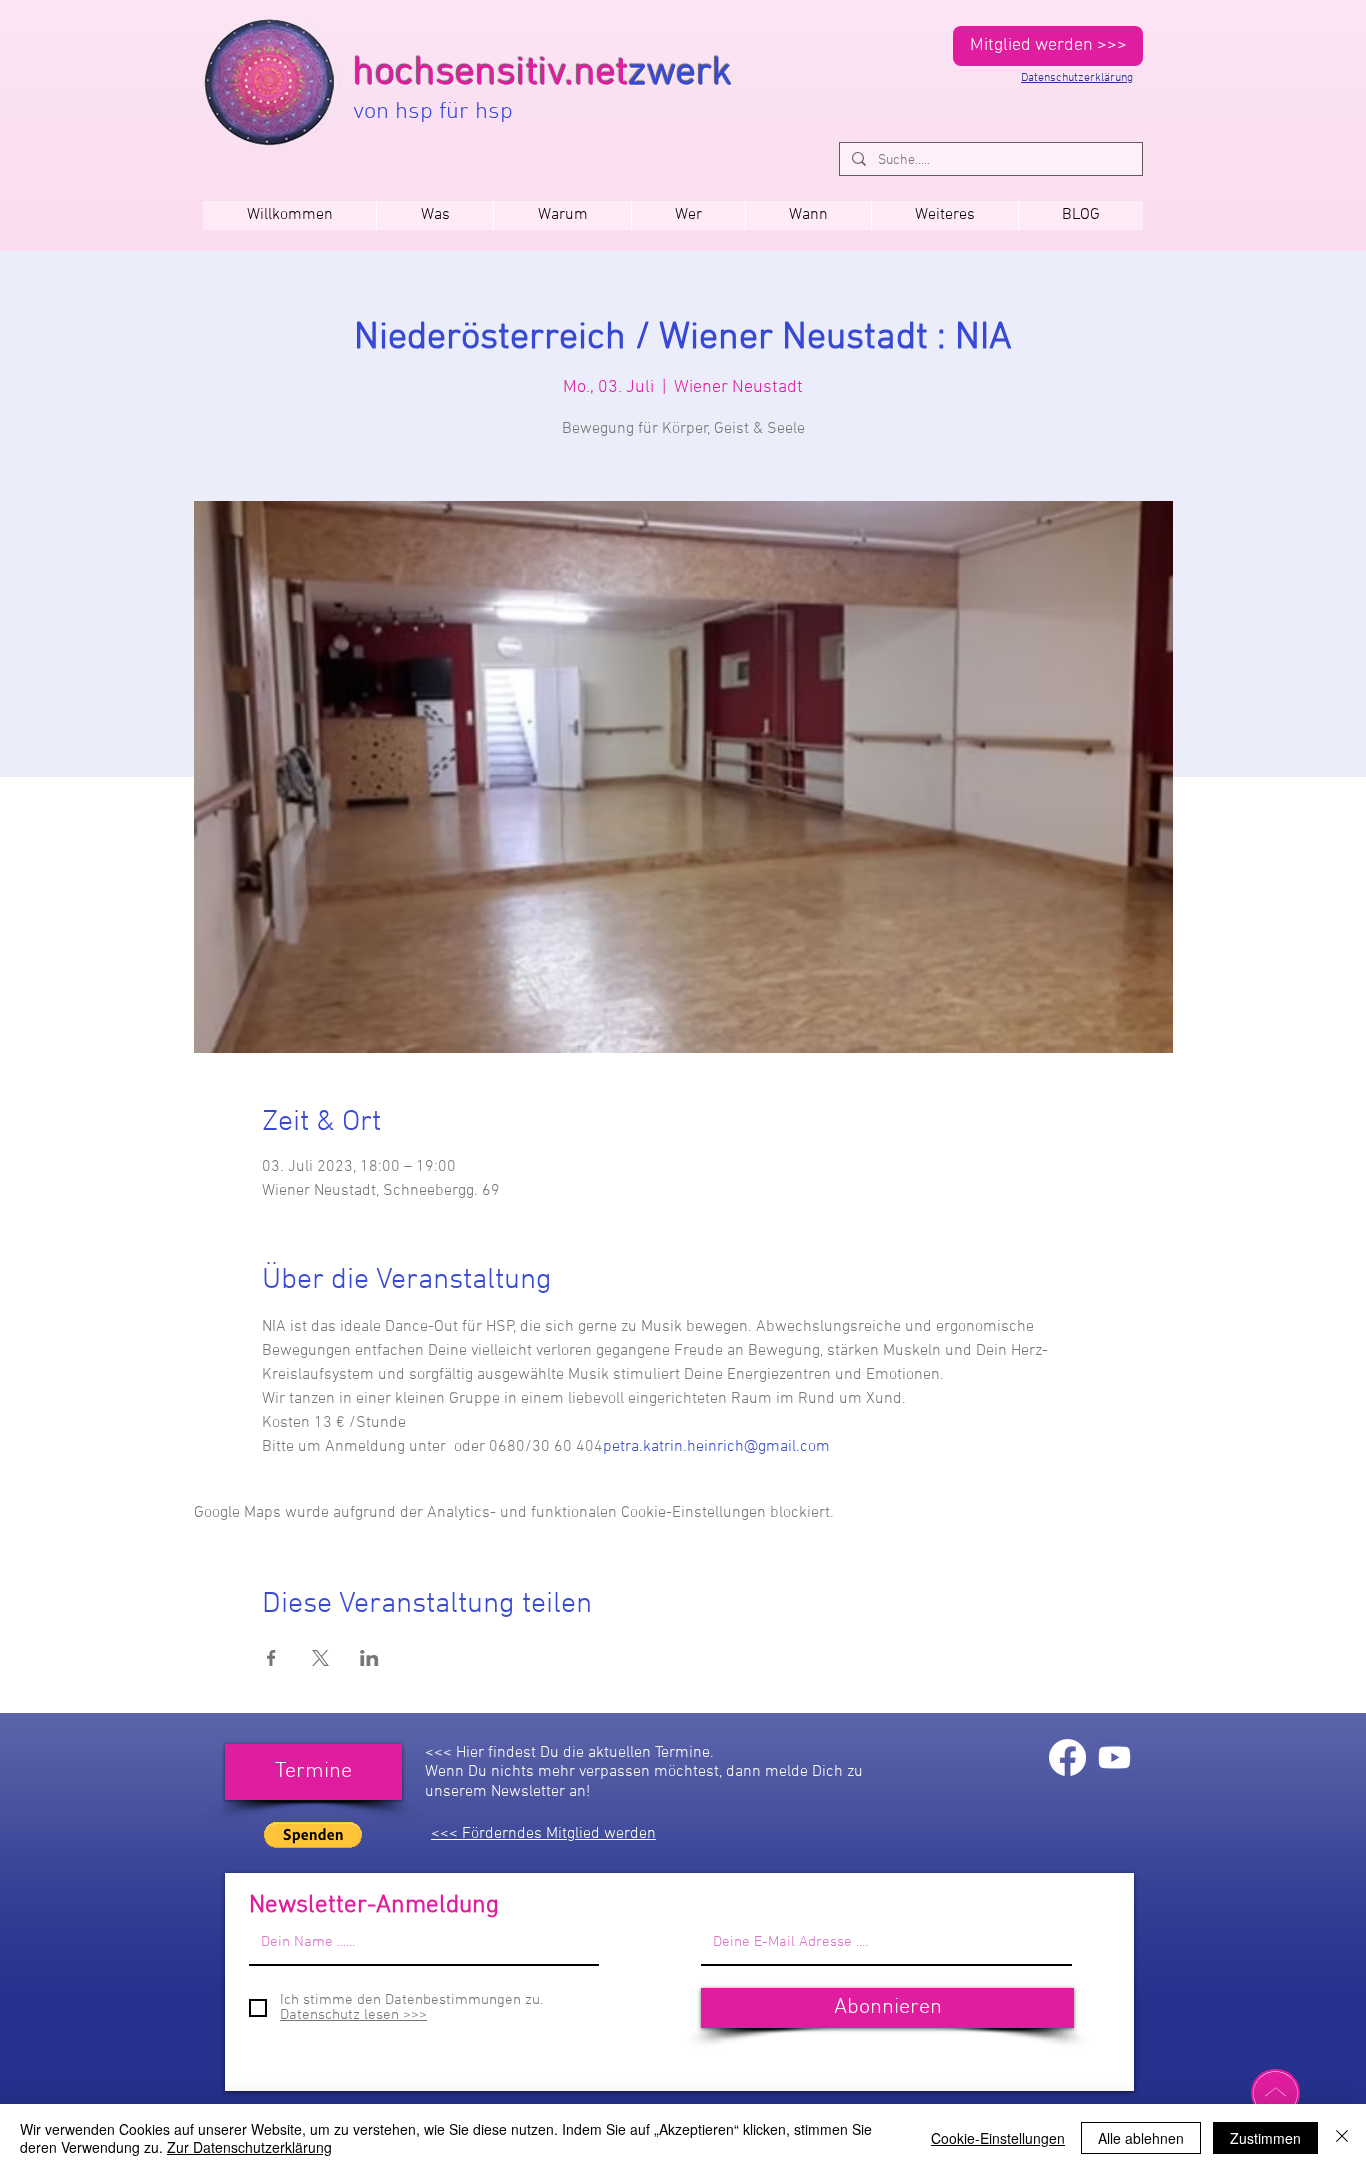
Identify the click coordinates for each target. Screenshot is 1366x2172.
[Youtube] (1114, 1757)
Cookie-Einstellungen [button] (998, 2138)
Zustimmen (1265, 2138)
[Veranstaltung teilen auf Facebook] (271, 1658)
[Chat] (1275, 2093)
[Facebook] (1067, 1757)
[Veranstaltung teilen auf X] (320, 1658)
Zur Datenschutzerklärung (249, 2147)
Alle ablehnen (1141, 2138)
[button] (808, 215)
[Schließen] (1342, 2138)
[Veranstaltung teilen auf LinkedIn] (369, 1658)
